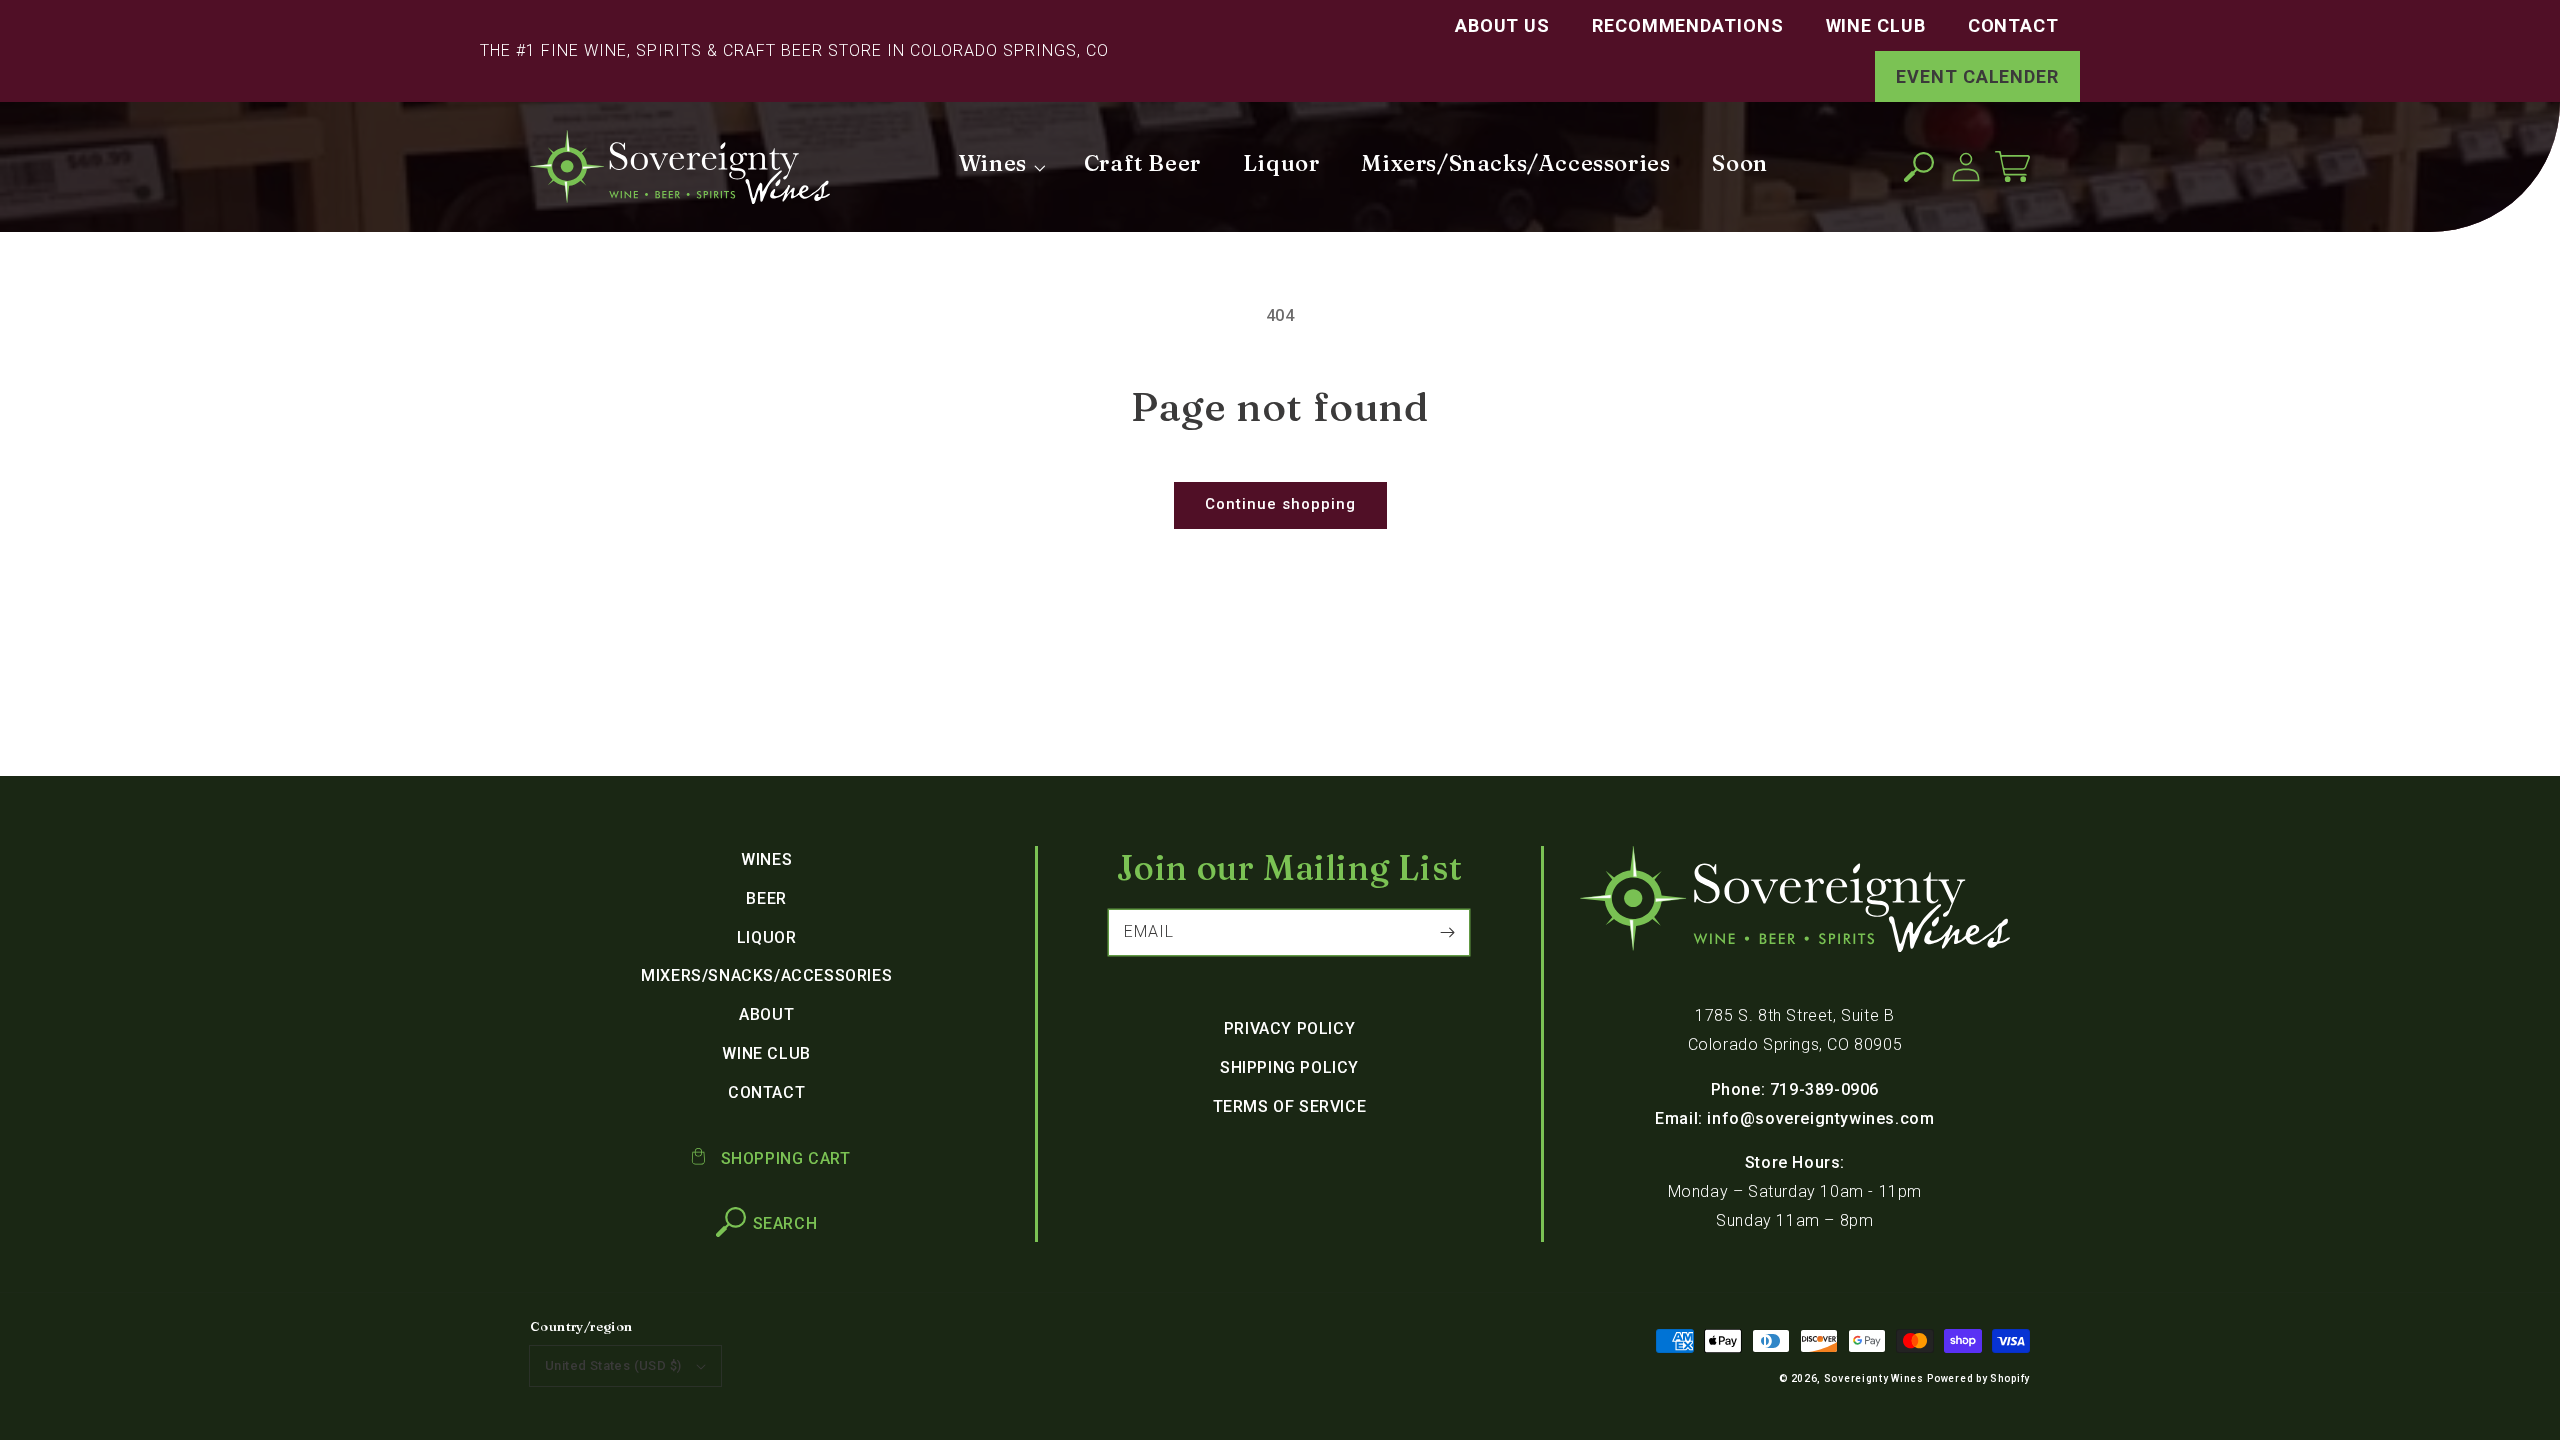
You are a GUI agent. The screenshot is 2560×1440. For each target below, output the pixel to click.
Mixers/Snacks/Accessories (766, 975)
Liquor (767, 937)
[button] (1918, 166)
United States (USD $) (613, 1365)
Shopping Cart (783, 1158)
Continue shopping (1280, 504)
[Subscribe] (1447, 932)
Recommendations (1688, 25)
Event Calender (1977, 76)
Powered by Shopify (1978, 1378)
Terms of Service (1290, 1106)
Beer (766, 898)
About (766, 1014)
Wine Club (1876, 25)
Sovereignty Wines (1874, 1378)
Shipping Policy (1289, 1067)
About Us (1502, 25)
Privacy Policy (1289, 1028)
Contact (2013, 25)
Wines (766, 859)
